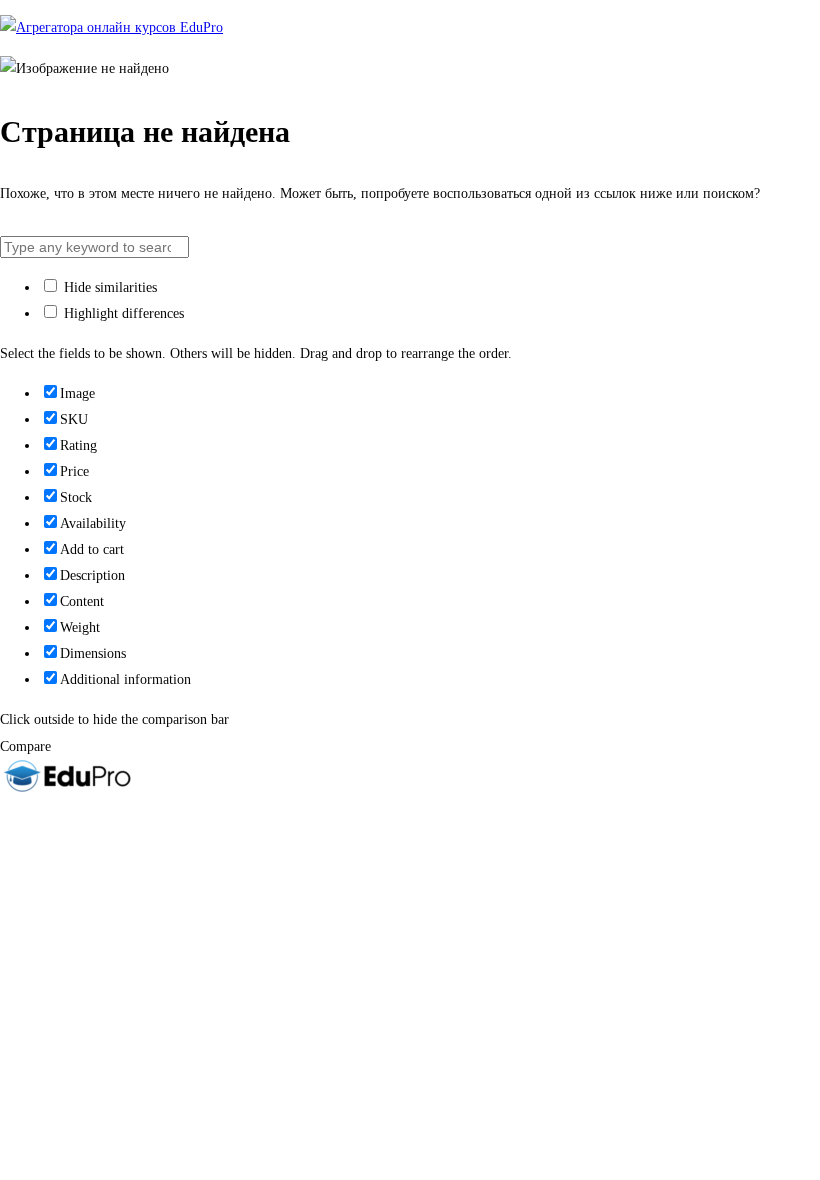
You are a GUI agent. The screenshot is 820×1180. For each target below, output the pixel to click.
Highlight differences (122, 313)
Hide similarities (108, 287)
